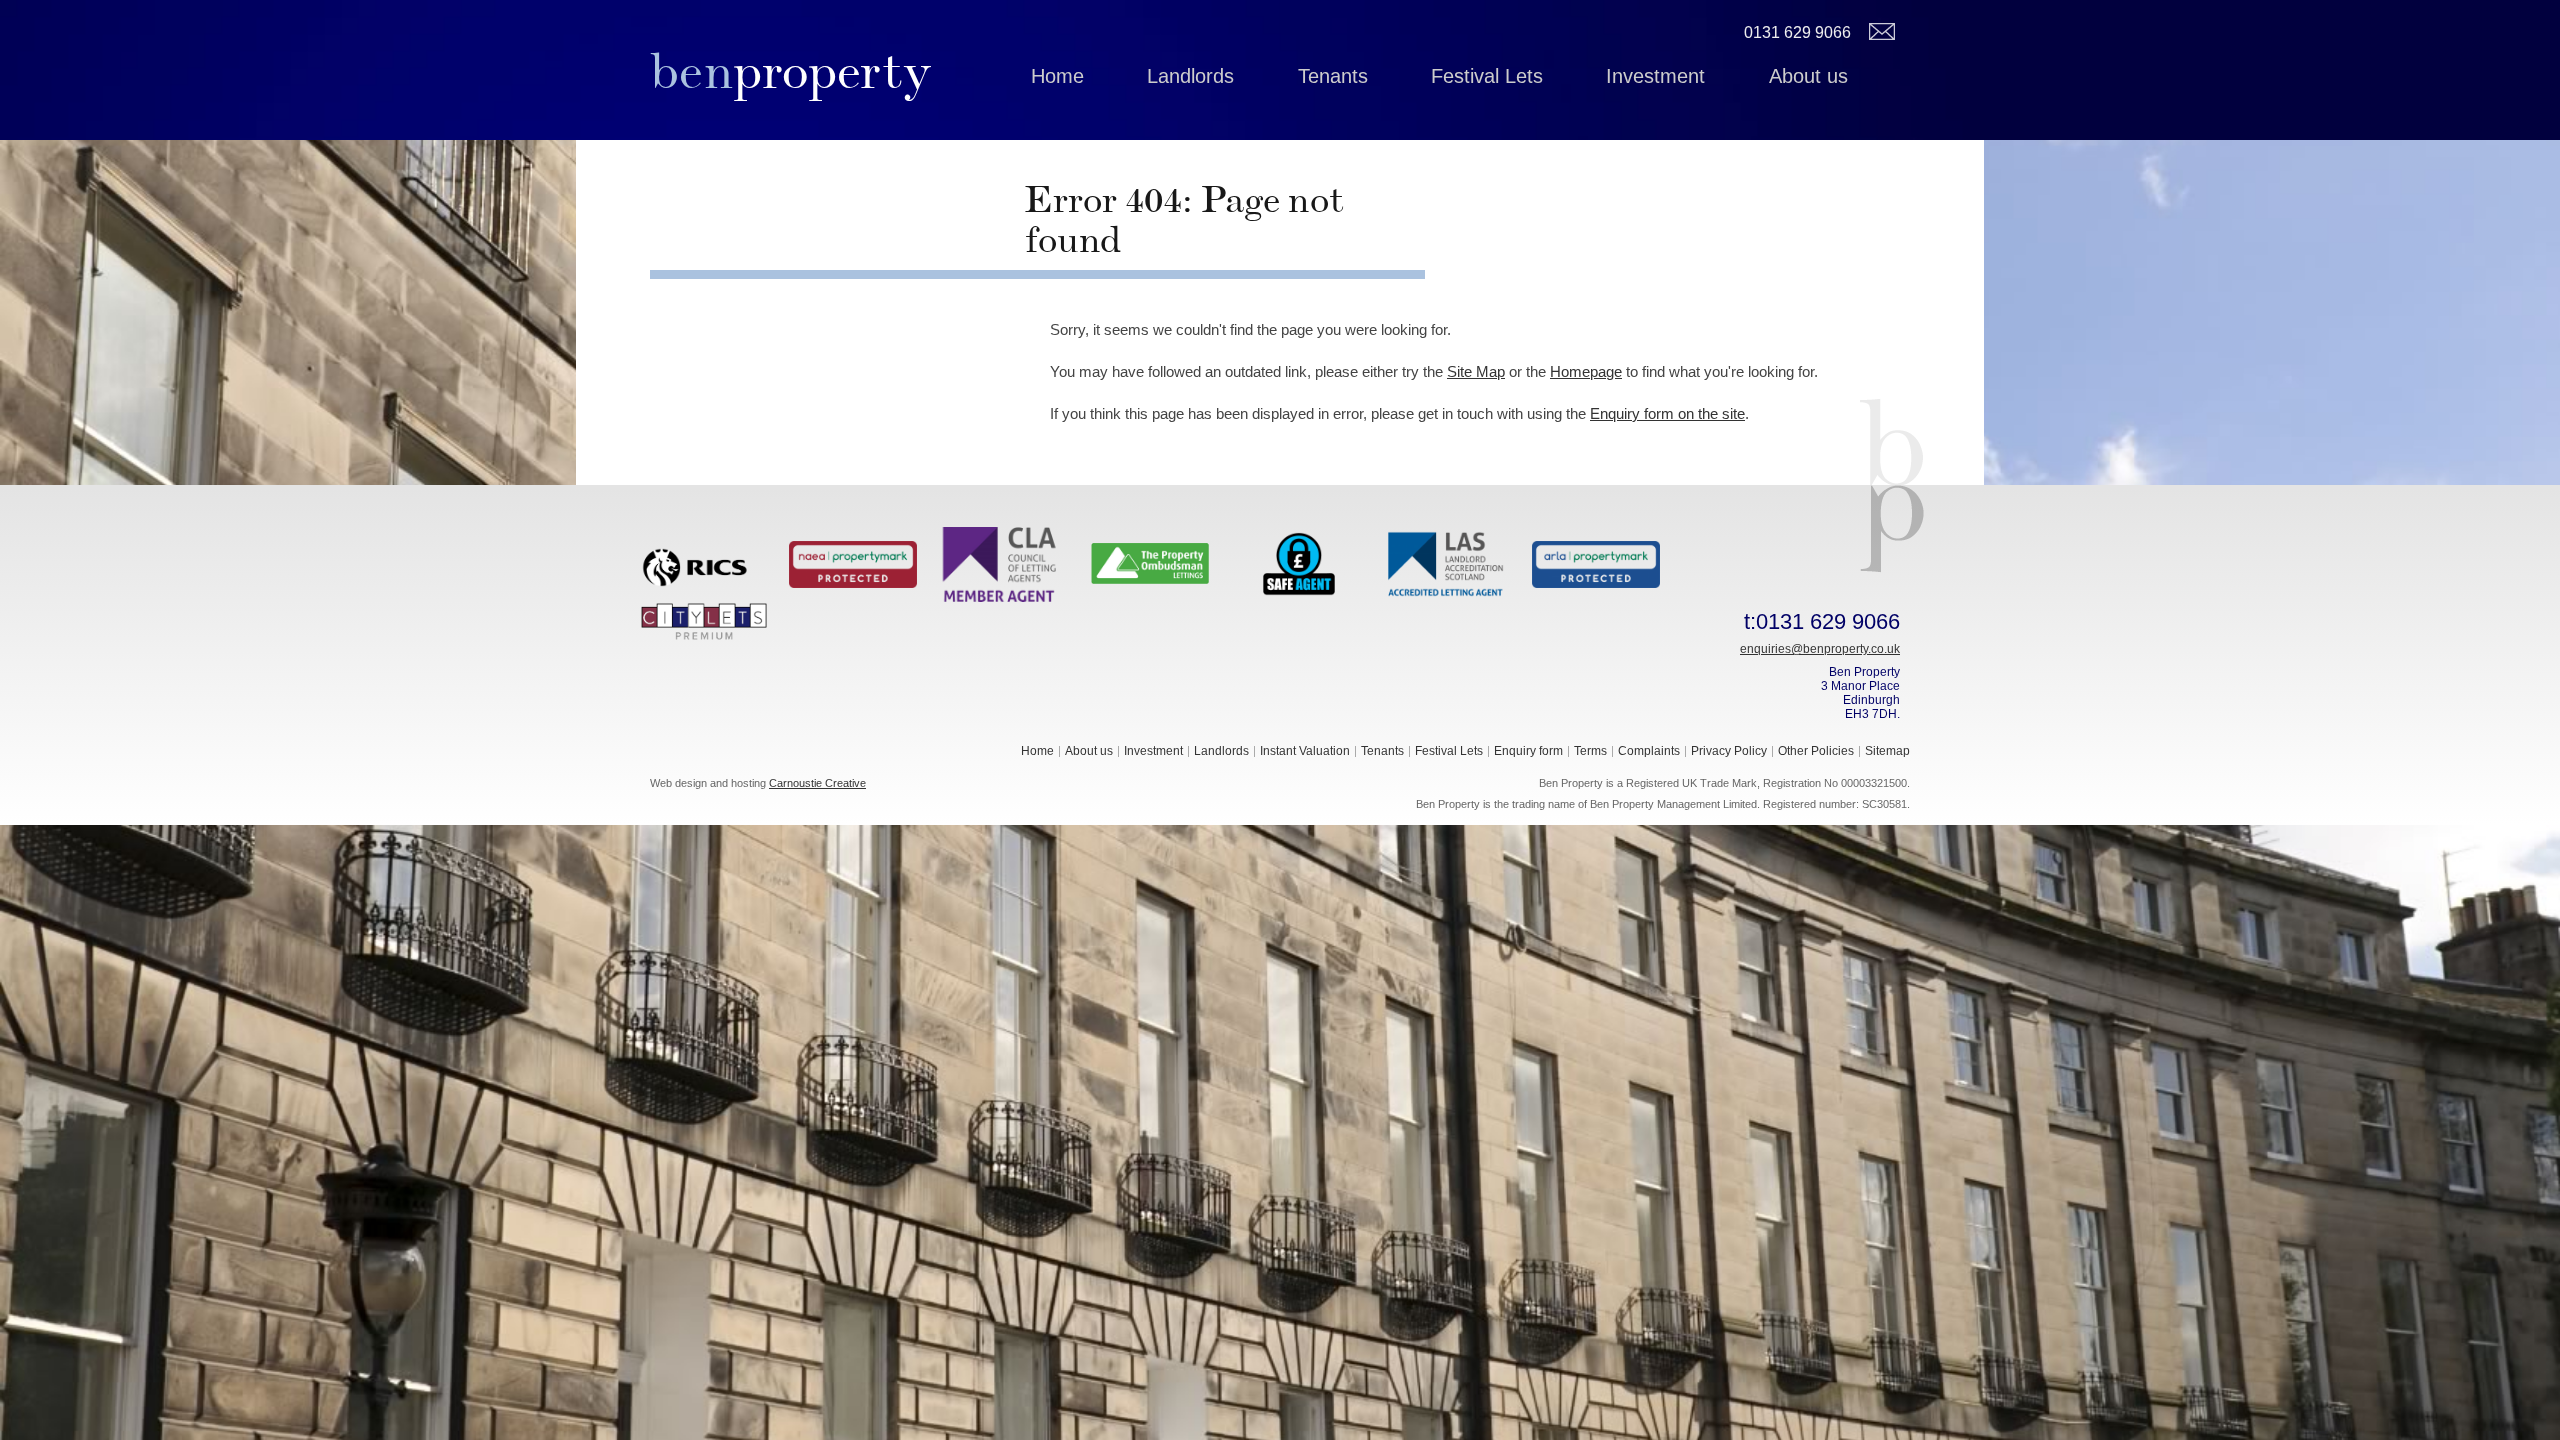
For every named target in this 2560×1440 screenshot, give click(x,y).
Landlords (1190, 76)
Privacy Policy (1729, 751)
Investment (1655, 76)
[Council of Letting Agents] (1001, 563)
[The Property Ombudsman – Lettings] (1150, 563)
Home (1057, 76)
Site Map (1476, 371)
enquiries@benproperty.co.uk (1820, 649)
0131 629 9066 (1797, 32)
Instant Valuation (1305, 751)
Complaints (1649, 751)
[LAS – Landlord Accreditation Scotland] (1447, 563)
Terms (1590, 751)
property (790, 71)
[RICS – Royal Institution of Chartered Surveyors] (704, 563)
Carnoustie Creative (817, 783)
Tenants (1333, 76)
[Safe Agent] (1299, 563)
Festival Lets (1487, 76)
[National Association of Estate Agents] (853, 563)
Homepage (1586, 371)
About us (1808, 76)
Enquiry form (1528, 751)
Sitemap (1887, 751)
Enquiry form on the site (1667, 413)
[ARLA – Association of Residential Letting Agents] (1596, 563)
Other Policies (1816, 751)
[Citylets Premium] (704, 620)
